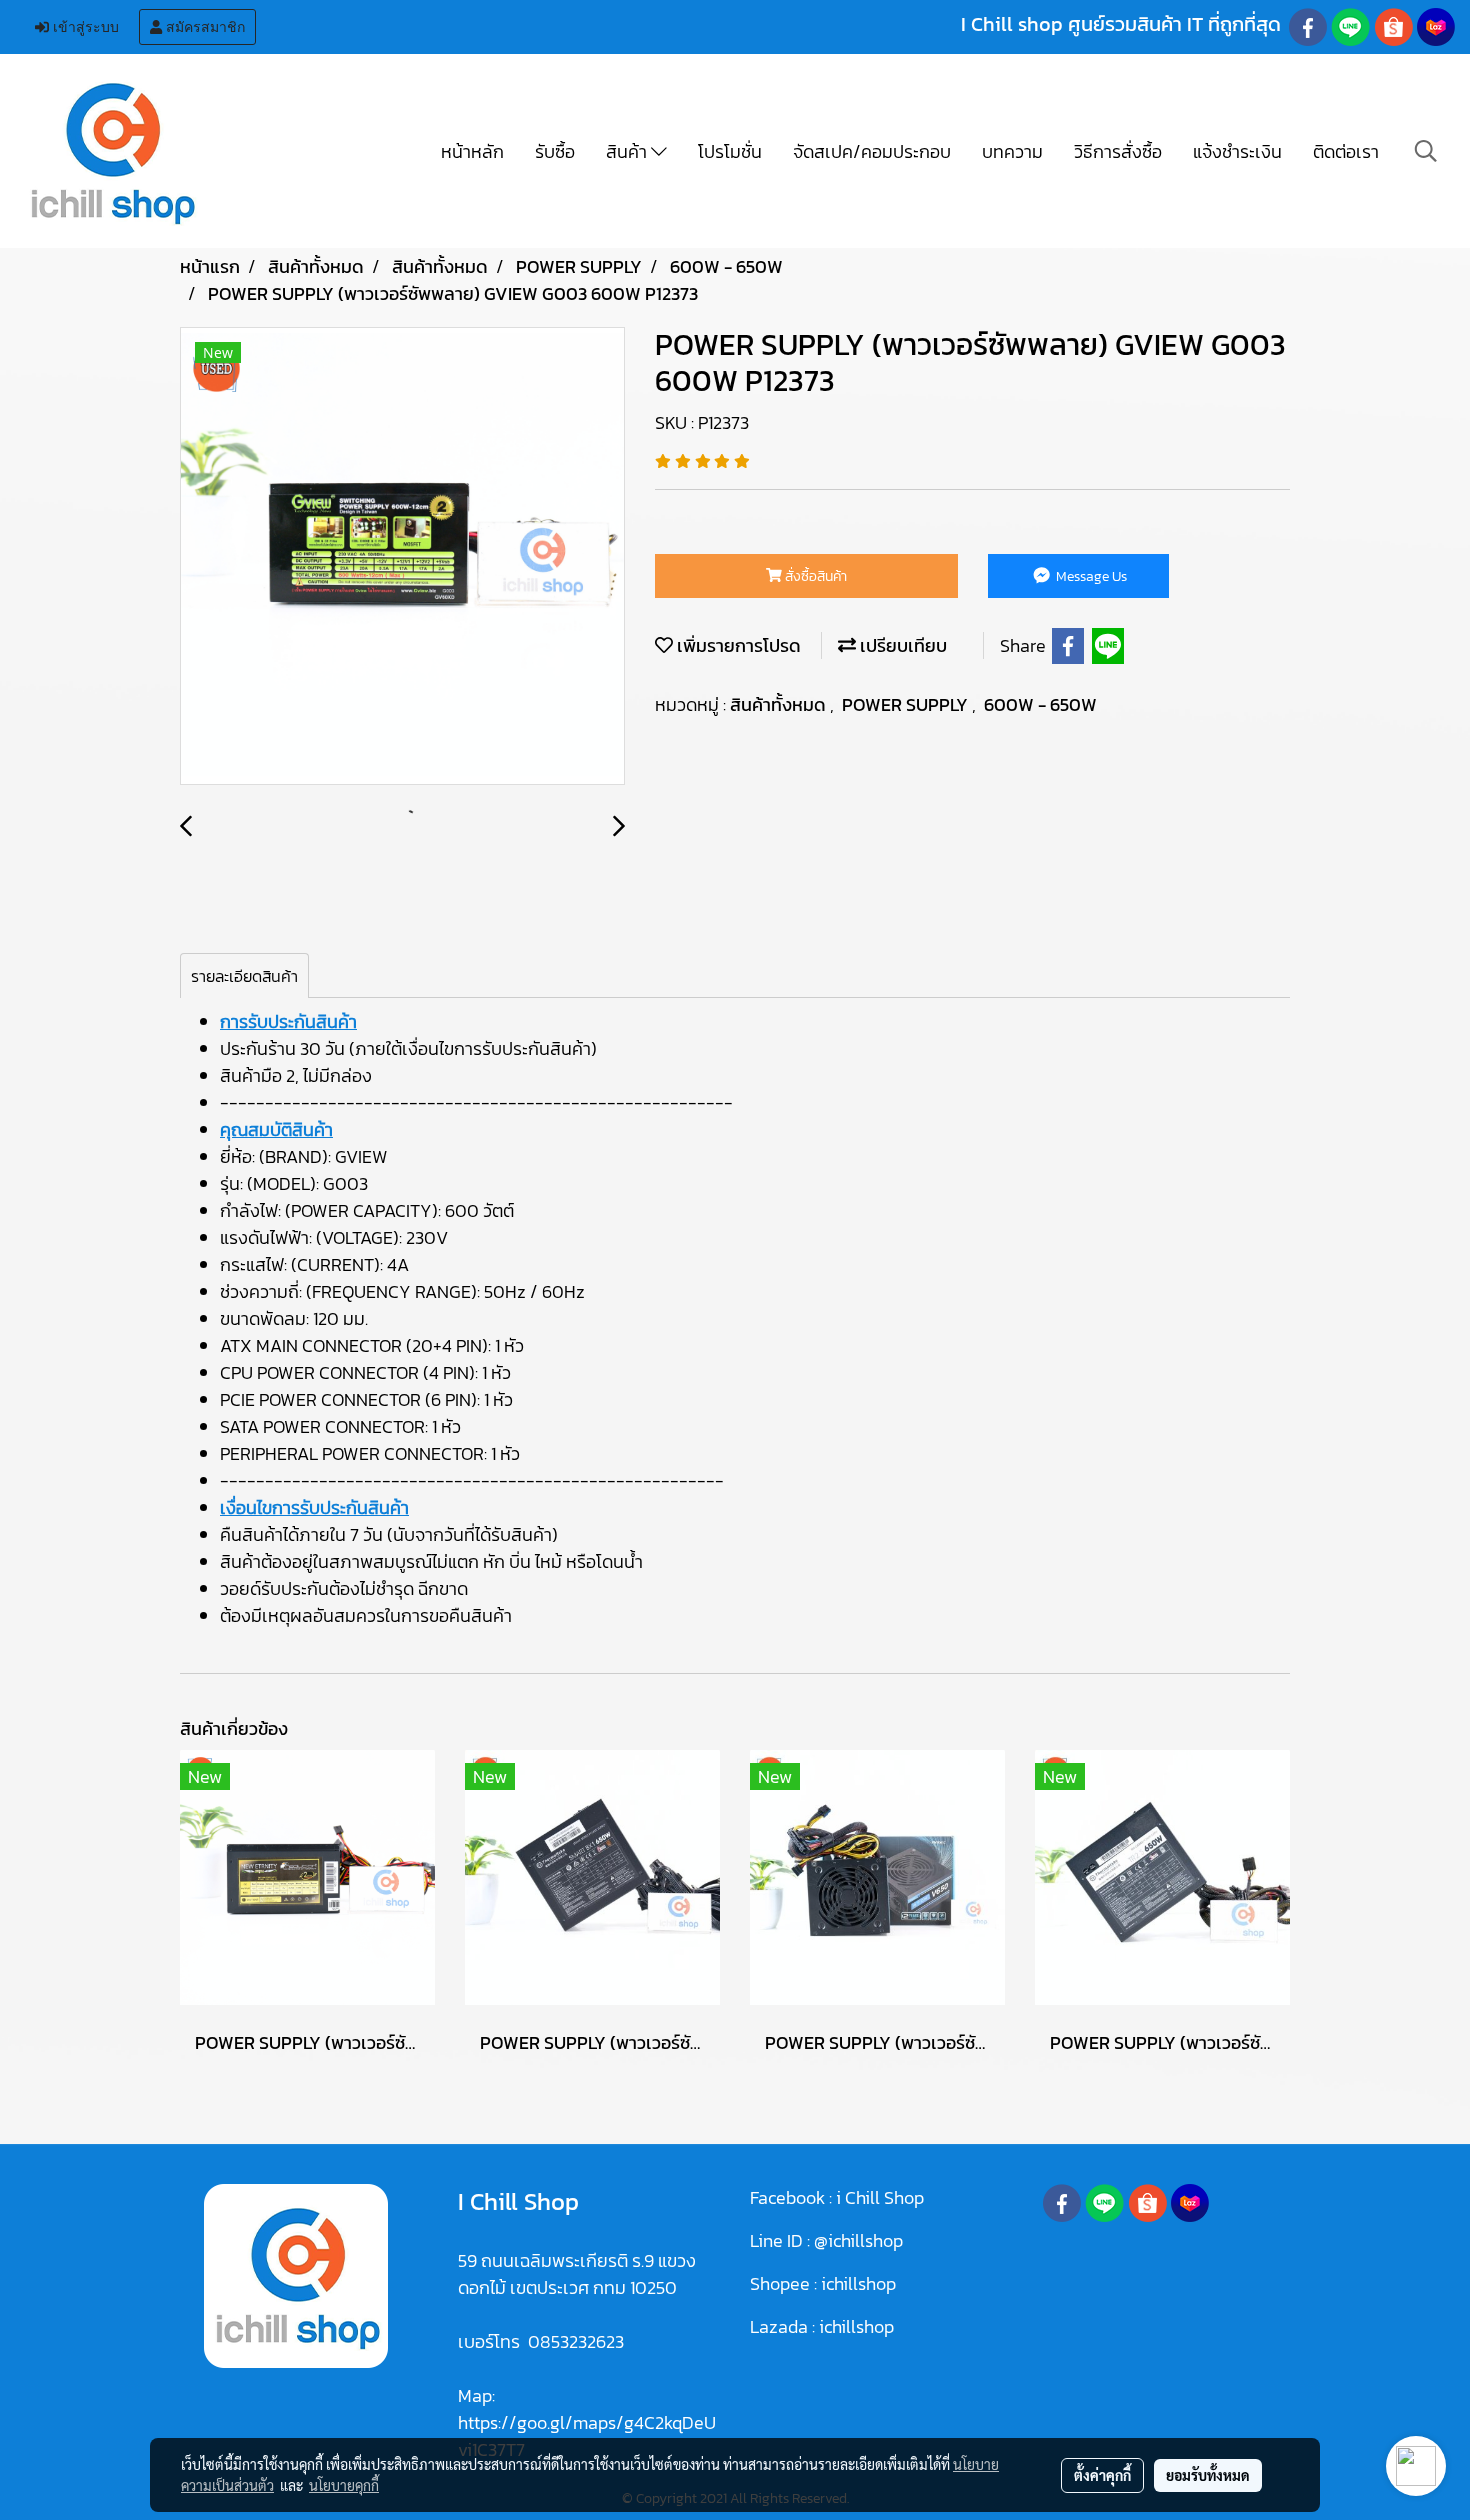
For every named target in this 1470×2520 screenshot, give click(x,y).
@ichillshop (858, 2240)
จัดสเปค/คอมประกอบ (872, 151)
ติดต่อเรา (1346, 151)
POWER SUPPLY (907, 704)
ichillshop (860, 2283)
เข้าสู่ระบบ (84, 27)
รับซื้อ (555, 151)
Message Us (1090, 576)
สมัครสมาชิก (203, 27)
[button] (1426, 151)
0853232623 (576, 2341)
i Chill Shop (880, 2197)
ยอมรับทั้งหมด (1208, 2475)
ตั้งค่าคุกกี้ (1102, 2475)
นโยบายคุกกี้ (344, 2485)
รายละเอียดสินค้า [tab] (244, 976)
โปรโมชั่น (730, 151)
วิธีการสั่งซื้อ (1118, 151)
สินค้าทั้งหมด (780, 704)
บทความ (1012, 151)
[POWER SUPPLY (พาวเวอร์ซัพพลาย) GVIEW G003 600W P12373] (402, 557)
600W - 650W (1040, 704)
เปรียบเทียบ (901, 645)
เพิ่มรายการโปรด (737, 645)
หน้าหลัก (472, 151)
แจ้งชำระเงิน (1237, 151)
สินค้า (628, 151)
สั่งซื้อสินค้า (814, 576)
